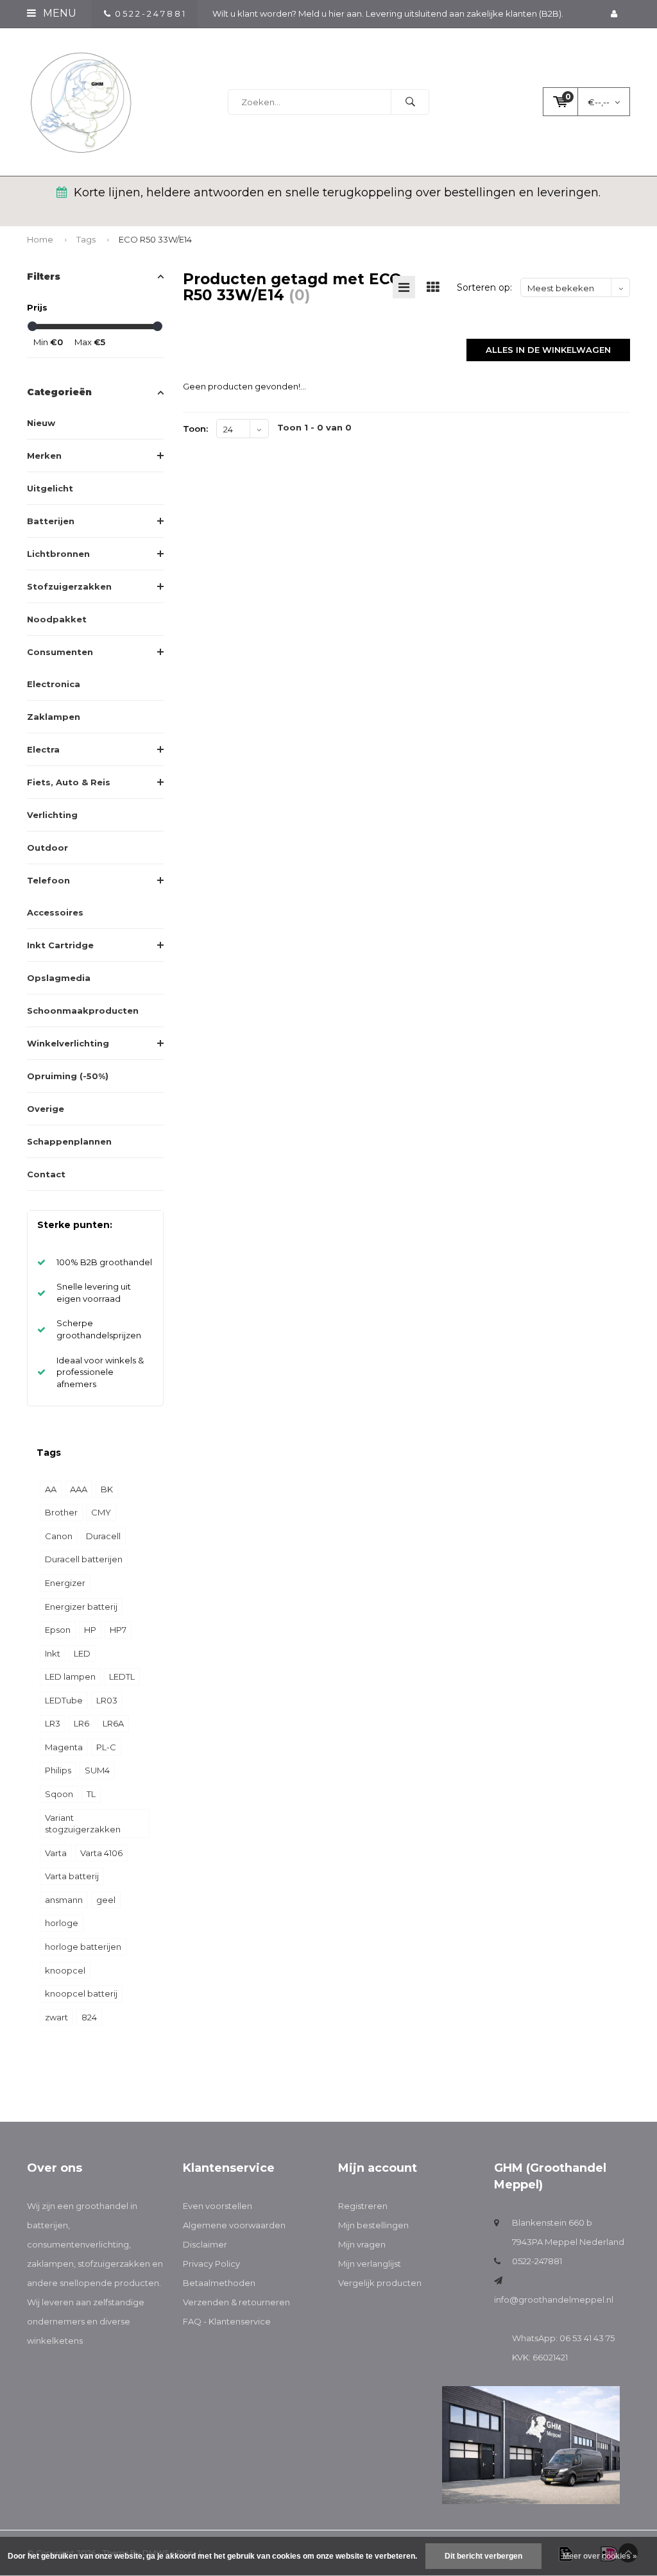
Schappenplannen (69, 1141)
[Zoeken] (410, 102)
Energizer (65, 1583)
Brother (61, 1512)
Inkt (53, 1653)
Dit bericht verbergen (483, 2556)
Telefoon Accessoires (55, 896)
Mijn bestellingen (373, 2225)
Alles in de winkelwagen (548, 350)
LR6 (81, 1723)
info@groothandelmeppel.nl (554, 2299)
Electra (43, 749)
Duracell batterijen (84, 1559)
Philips (58, 1770)
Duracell (103, 1536)
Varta (56, 1853)
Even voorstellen (218, 2206)
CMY (101, 1512)
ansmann (64, 1900)
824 (89, 2017)
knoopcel (65, 1970)
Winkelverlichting (68, 1043)
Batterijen (51, 521)
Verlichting (52, 815)
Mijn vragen (362, 2244)
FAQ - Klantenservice (227, 2321)
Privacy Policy (211, 2264)
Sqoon (59, 1794)
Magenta (64, 1747)
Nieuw (41, 423)
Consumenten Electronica (60, 668)
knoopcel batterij (81, 1993)
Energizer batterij (81, 1607)
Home (40, 239)
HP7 (118, 1630)
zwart (56, 2017)
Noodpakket (57, 619)
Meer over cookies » (600, 2556)
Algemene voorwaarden (234, 2225)
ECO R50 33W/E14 (155, 239)
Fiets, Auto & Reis (69, 782)
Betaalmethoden (219, 2283)
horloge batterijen (83, 1947)
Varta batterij (72, 1876)
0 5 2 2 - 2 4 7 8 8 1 (150, 13)
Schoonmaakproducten (83, 1011)
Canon (59, 1536)
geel (106, 1900)
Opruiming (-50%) (68, 1076)
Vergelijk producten (380, 2283)
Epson (58, 1630)
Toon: (195, 429)
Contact (46, 1174)
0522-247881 (537, 2261)
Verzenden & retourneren (236, 2302)
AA (51, 1489)
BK (107, 1489)
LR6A (113, 1723)
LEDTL (122, 1676)
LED (82, 1653)
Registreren (363, 2206)
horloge (62, 1923)
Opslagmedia (59, 978)
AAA (79, 1489)
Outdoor (47, 848)
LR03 (107, 1700)
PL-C (106, 1747)
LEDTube (64, 1700)
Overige (46, 1109)
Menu (58, 13)
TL (91, 1794)
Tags (86, 239)
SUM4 (97, 1770)
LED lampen (70, 1676)
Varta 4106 (101, 1853)
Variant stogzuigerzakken (83, 1824)
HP (90, 1630)
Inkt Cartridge (60, 945)
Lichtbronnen (58, 554)
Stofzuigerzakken (69, 586)
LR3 (53, 1723)
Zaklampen (54, 717)
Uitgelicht (50, 488)
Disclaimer (205, 2244)
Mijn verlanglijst (370, 2264)
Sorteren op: (484, 287)
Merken (44, 456)
